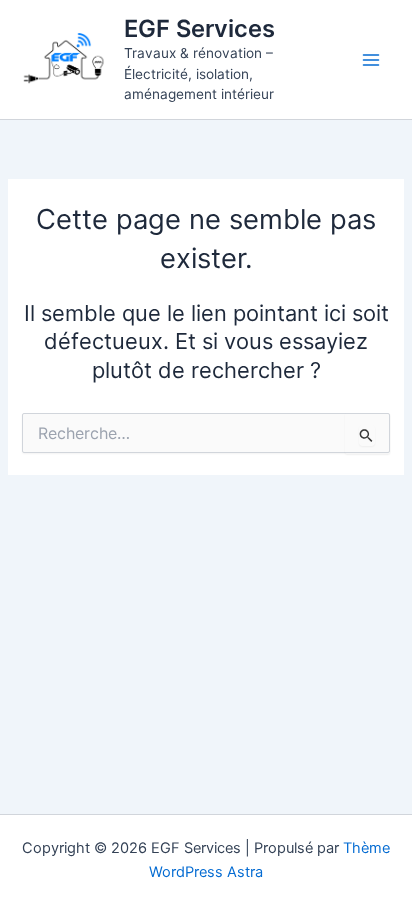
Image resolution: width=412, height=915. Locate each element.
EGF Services (199, 28)
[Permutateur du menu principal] (371, 60)
